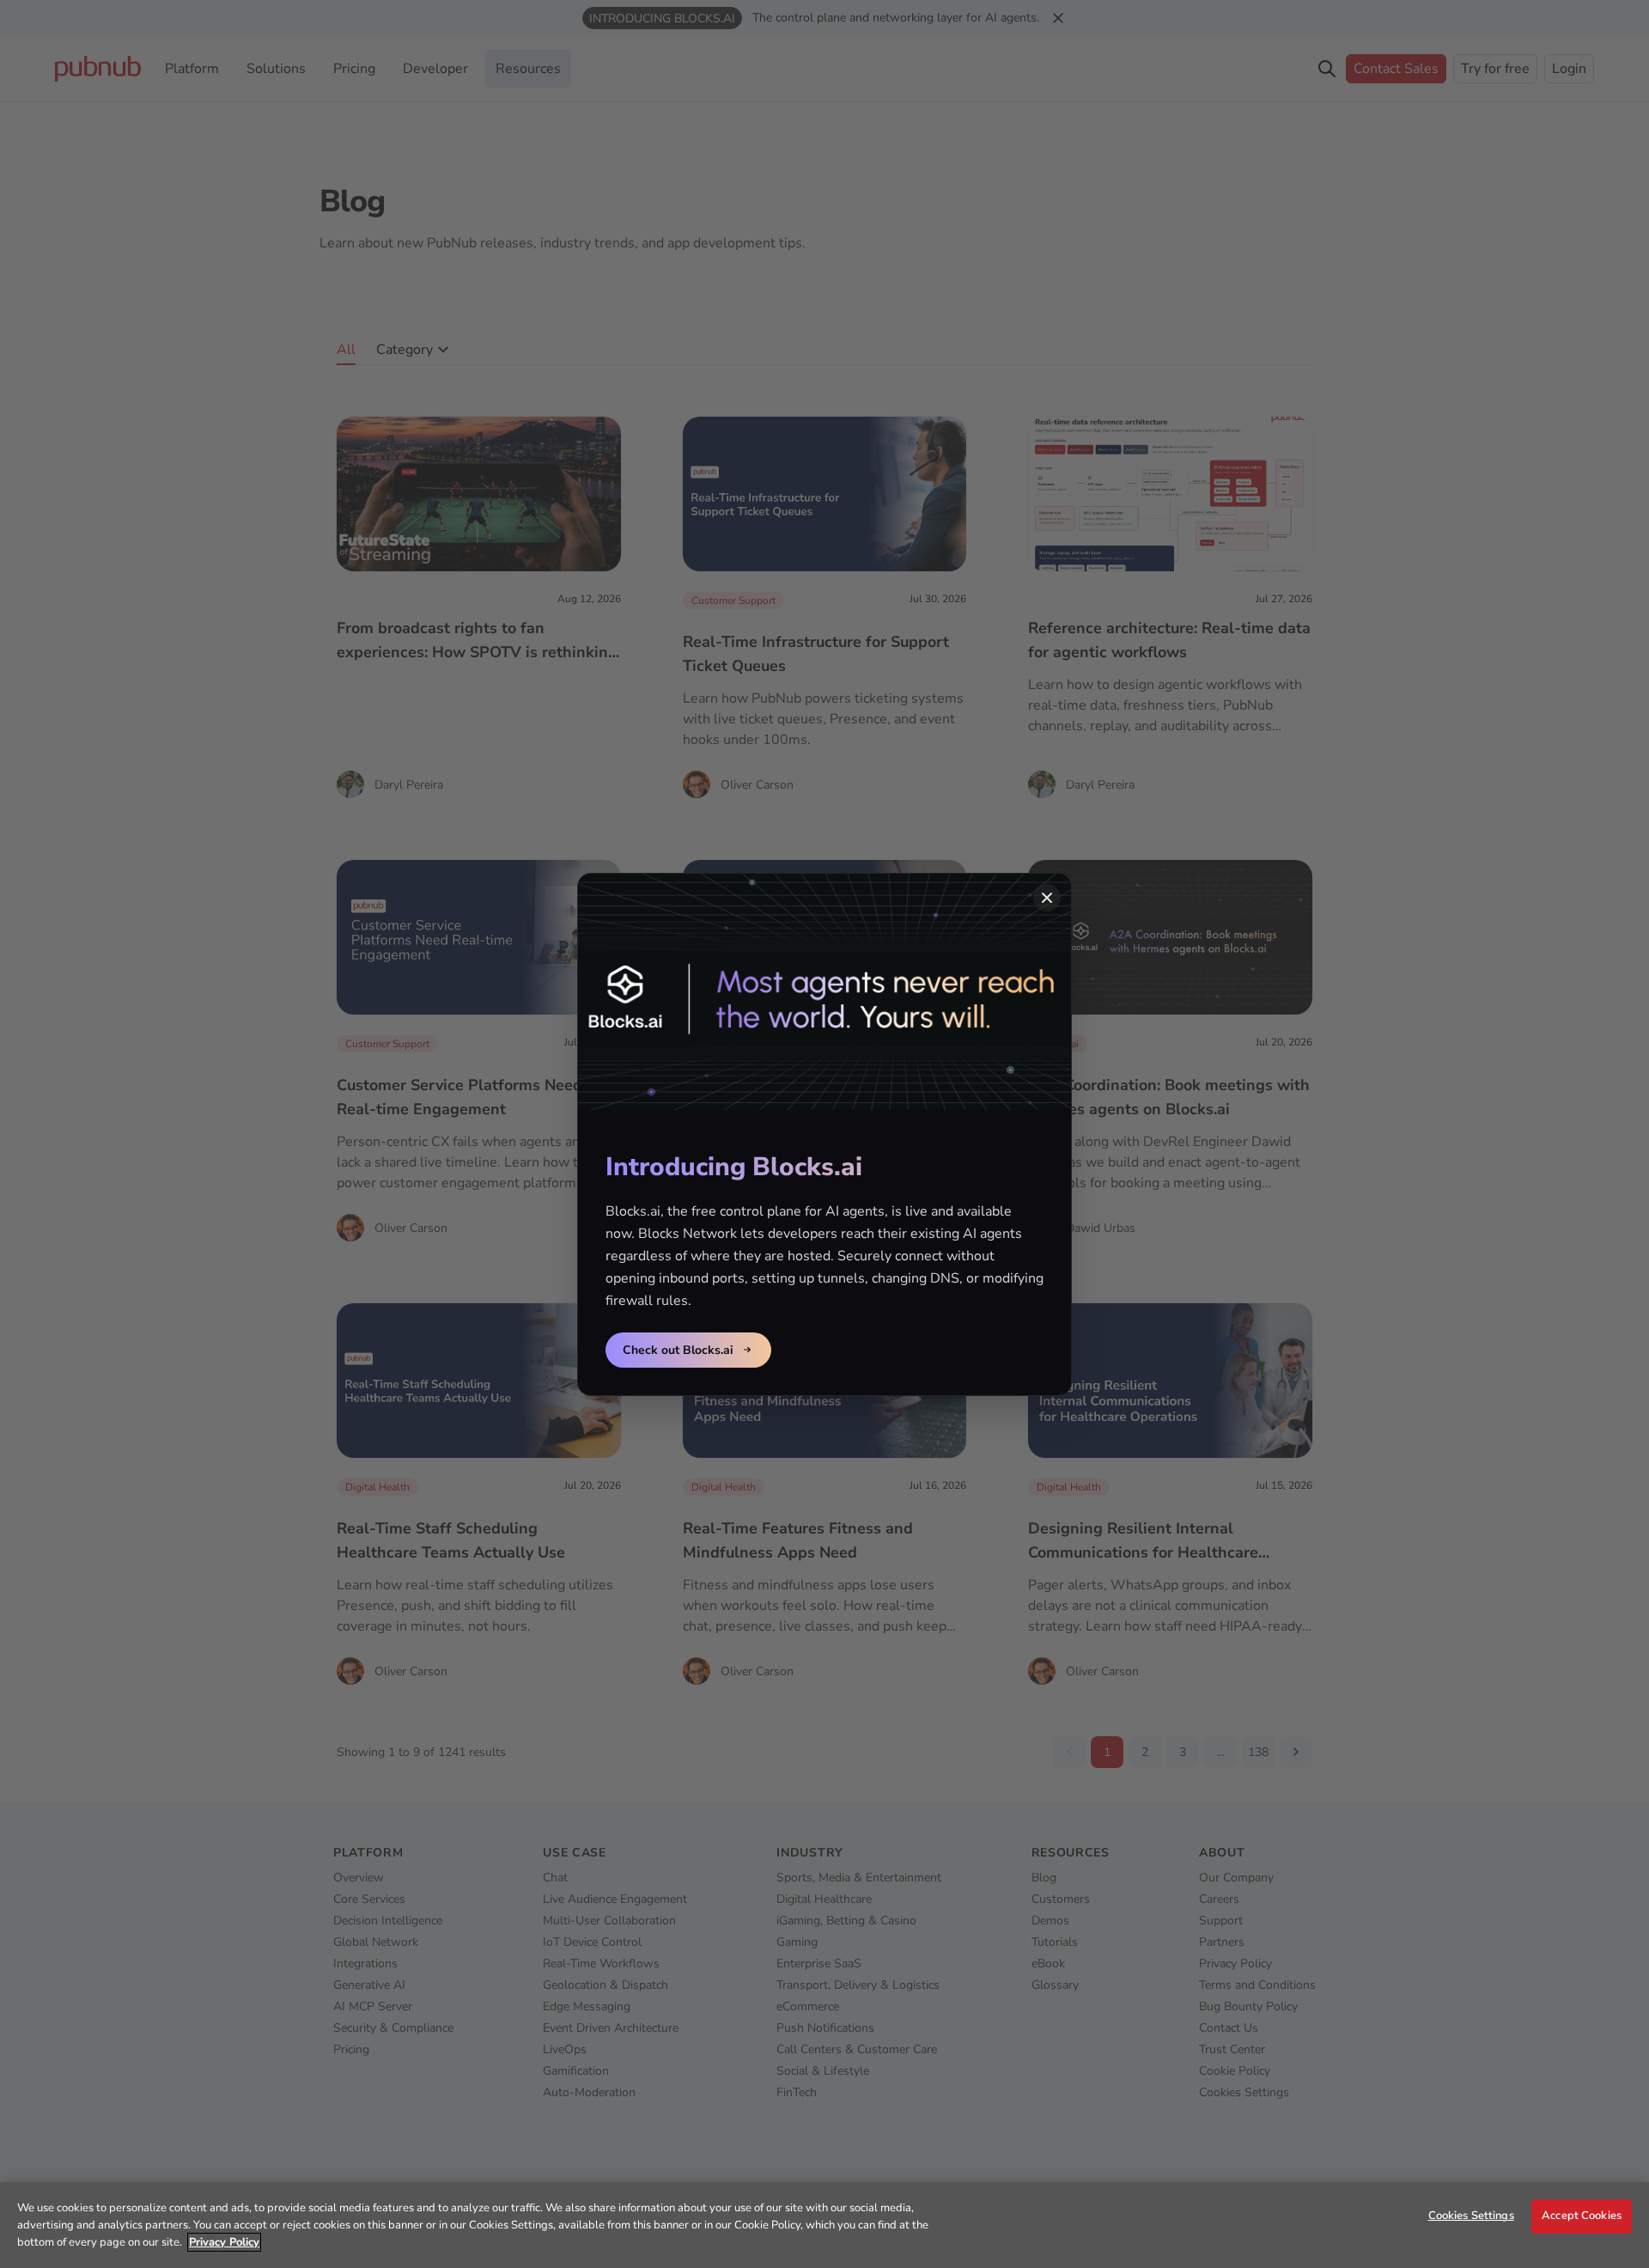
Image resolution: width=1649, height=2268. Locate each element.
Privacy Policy (224, 2242)
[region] (824, 2225)
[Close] (1047, 898)
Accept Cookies (1582, 2216)
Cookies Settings (1471, 2216)
